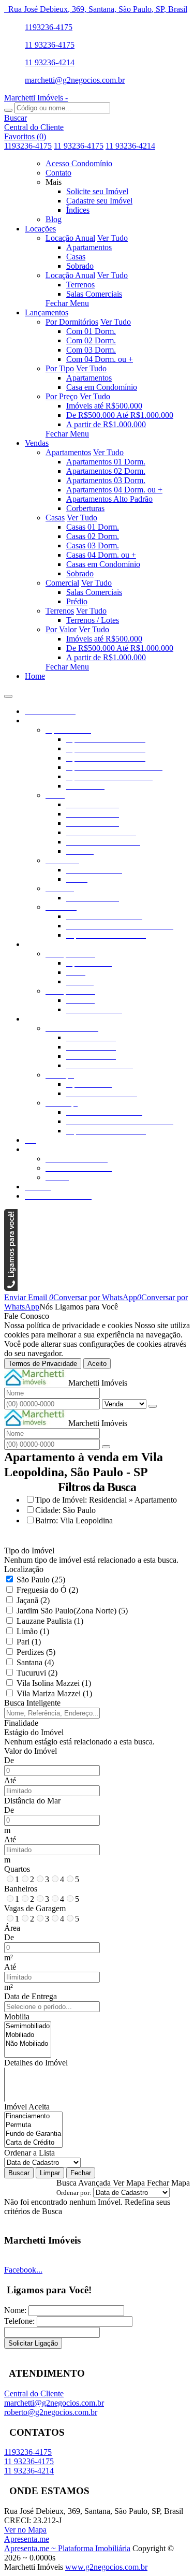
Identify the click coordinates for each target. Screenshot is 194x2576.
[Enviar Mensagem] (106, 1447)
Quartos (17, 1869)
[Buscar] (8, 110)
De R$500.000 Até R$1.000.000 (120, 415)
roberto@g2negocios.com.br (51, 2412)
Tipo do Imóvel (29, 1551)
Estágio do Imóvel (34, 1732)
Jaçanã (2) (33, 1600)
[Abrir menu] (8, 694)
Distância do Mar (32, 1801)
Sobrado (80, 266)
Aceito (97, 1364)
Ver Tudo (113, 238)
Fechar (81, 2173)
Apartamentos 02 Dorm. (106, 471)
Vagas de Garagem (35, 1908)
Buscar (19, 2173)
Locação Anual (70, 238)
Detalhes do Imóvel (36, 2063)
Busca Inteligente (32, 1703)
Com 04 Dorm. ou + (100, 359)
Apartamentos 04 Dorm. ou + (114, 490)
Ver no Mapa (25, 2530)
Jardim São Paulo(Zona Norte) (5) (72, 1611)
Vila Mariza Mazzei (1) (54, 1693)
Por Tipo (60, 368)
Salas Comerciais (94, 294)
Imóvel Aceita (27, 2107)
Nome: (15, 2310)
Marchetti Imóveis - (36, 98)
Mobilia (17, 2017)
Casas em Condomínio (103, 564)
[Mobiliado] (28, 2035)
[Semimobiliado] (28, 2026)
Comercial (62, 583)
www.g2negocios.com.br (106, 2567)
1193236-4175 (49, 27)
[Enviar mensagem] (153, 1406)
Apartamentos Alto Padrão (109, 499)
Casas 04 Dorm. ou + (101, 555)
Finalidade (21, 1723)
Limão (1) (33, 1631)
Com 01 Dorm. (91, 331)
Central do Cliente (34, 2393)
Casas (76, 257)
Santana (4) (35, 1662)
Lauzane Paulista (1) (50, 1621)
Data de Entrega (31, 1996)
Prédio (77, 601)
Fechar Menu (67, 303)
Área (12, 1928)
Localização (24, 1569)
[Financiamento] (33, 2116)
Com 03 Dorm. (91, 350)
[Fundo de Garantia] (33, 2134)
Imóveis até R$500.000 (104, 406)
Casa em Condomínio (102, 387)
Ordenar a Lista (29, 2153)
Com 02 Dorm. (91, 340)
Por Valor (61, 629)
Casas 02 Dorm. (93, 536)
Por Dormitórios (72, 322)
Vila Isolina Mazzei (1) (54, 1683)
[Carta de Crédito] (33, 2143)
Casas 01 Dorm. (93, 527)
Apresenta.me (27, 2539)
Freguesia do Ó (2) (47, 1590)
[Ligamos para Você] (11, 1288)
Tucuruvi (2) (37, 1673)
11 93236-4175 (50, 45)
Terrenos (80, 285)
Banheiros (21, 1889)
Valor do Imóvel (31, 1751)
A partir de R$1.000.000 (106, 424)
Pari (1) (29, 1642)
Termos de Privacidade (43, 1364)
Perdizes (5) (36, 1652)
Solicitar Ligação (33, 2343)
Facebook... (23, 2270)
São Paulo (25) (41, 1580)
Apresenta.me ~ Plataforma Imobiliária (67, 2548)
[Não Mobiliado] (28, 2044)
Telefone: (19, 2321)
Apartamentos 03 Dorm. (106, 480)
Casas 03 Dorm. (93, 545)
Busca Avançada (84, 2183)
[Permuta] (33, 2125)
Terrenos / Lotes (93, 620)
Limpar (50, 2173)
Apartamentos (89, 247)
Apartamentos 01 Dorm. (106, 462)
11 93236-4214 (50, 62)
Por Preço (62, 396)
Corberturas (85, 508)
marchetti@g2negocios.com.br (75, 80)
